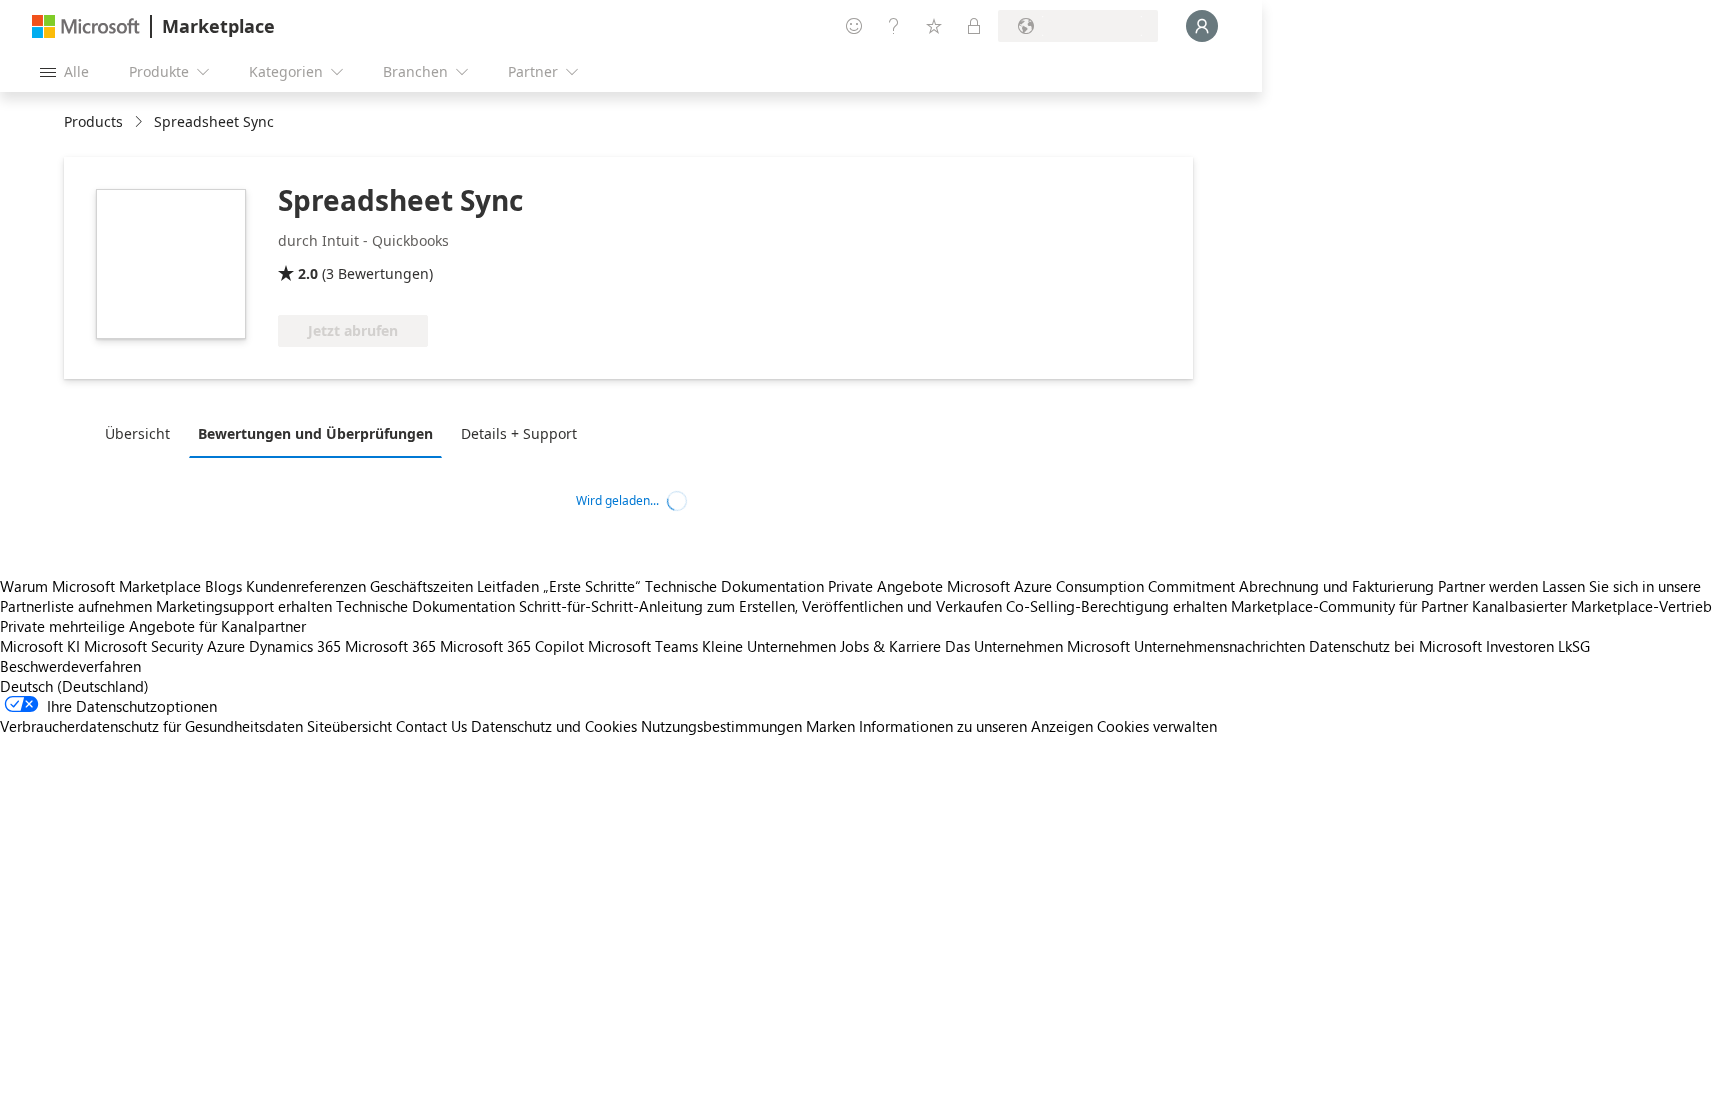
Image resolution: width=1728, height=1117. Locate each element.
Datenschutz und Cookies (554, 726)
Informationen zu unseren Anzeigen (976, 726)
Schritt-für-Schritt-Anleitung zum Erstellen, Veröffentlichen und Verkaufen (760, 606)
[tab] (142, 433)
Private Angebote (885, 586)
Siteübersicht (349, 726)
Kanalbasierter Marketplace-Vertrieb (1592, 606)
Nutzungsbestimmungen (721, 726)
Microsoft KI (40, 646)
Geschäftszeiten (421, 586)
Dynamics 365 (295, 646)
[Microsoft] (86, 26)
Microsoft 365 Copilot (512, 646)
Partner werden (1488, 586)
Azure (226, 646)
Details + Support (519, 433)
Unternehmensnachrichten (1219, 646)
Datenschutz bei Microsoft (1395, 646)
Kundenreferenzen (306, 586)
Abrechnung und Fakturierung (1336, 586)
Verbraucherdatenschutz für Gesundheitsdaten (151, 726)
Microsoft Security (143, 646)
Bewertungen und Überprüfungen (315, 433)
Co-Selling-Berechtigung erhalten (1116, 606)
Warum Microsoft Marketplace (100, 586)
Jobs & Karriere (890, 646)
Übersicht (137, 433)
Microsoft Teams (643, 646)
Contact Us (431, 726)
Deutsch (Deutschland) (74, 686)
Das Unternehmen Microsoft (1037, 646)
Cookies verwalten (1157, 726)
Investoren (1520, 646)
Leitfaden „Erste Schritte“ (559, 586)
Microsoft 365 (390, 646)
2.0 (308, 273)
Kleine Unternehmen (769, 646)
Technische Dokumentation (734, 586)
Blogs (223, 586)
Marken (830, 726)
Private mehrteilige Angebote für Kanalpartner (153, 626)
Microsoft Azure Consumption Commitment (1093, 586)
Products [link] (93, 121)
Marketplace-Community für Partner (1349, 606)
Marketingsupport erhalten (244, 606)
